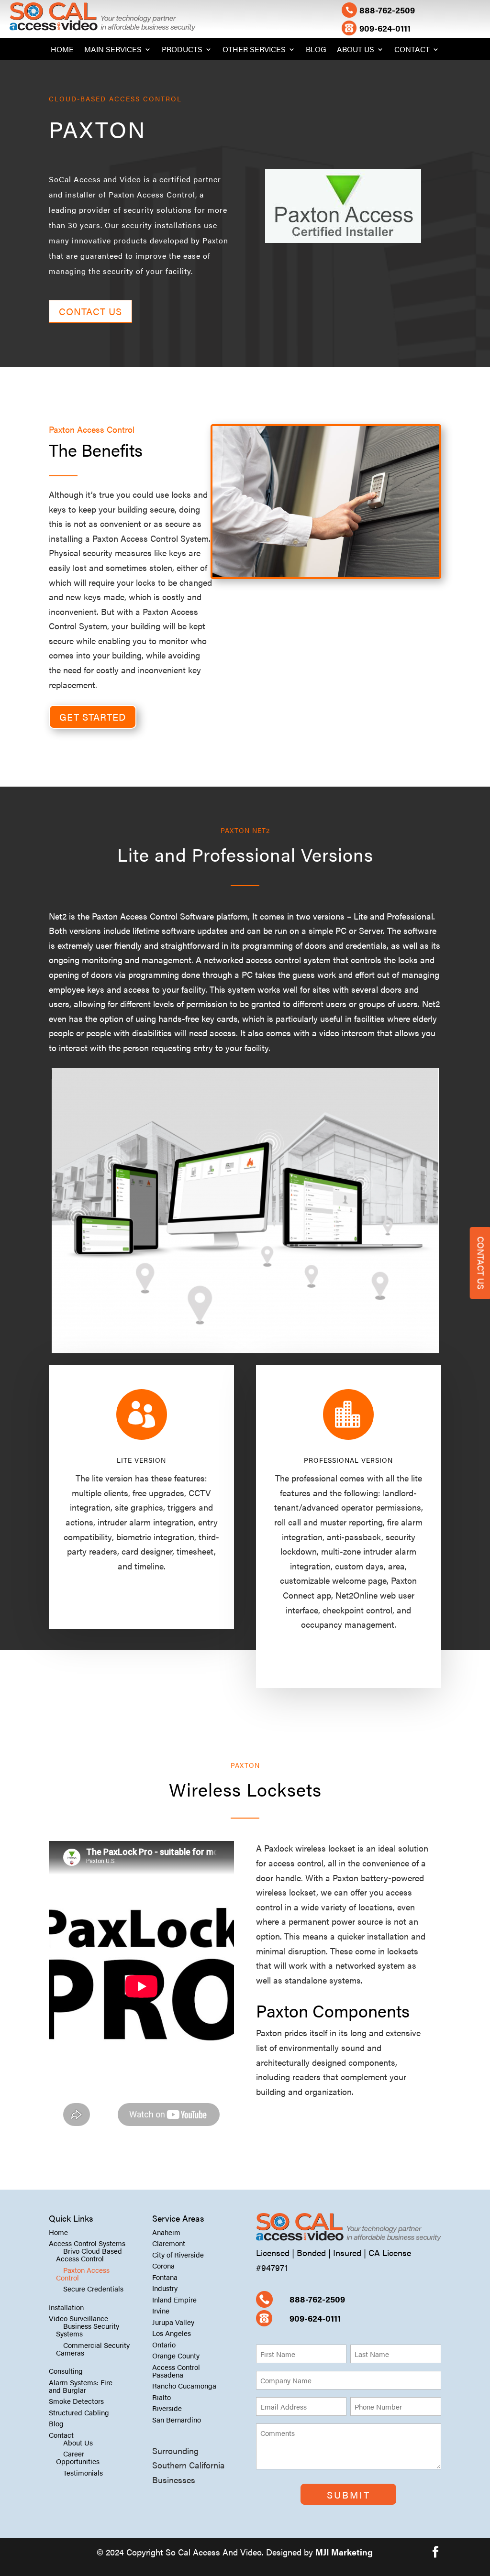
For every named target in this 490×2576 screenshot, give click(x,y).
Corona (163, 2265)
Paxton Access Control (83, 2274)
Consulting (66, 2371)
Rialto (161, 2397)
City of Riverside (178, 2254)
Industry (165, 2288)
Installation (66, 2307)
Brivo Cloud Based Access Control (89, 2254)
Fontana (165, 2277)
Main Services (113, 50)
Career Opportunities (78, 2457)
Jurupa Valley (173, 2322)
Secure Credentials (93, 2288)
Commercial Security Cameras (93, 2349)
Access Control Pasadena (176, 2371)
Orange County (176, 2355)
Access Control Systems (87, 2243)
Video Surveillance (78, 2318)
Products (182, 50)
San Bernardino (177, 2419)
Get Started (93, 717)
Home (62, 50)
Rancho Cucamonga (184, 2385)
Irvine (161, 2310)
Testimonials (83, 2472)
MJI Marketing (344, 2552)
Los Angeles (172, 2333)
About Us (356, 50)
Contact (412, 50)
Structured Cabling (79, 2412)
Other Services (254, 50)
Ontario (164, 2344)
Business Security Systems (88, 2329)
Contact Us (90, 311)
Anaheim (166, 2232)
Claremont (169, 2243)
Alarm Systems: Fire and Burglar (81, 2386)
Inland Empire (174, 2299)
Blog (316, 50)
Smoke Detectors (76, 2401)
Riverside (167, 2408)
